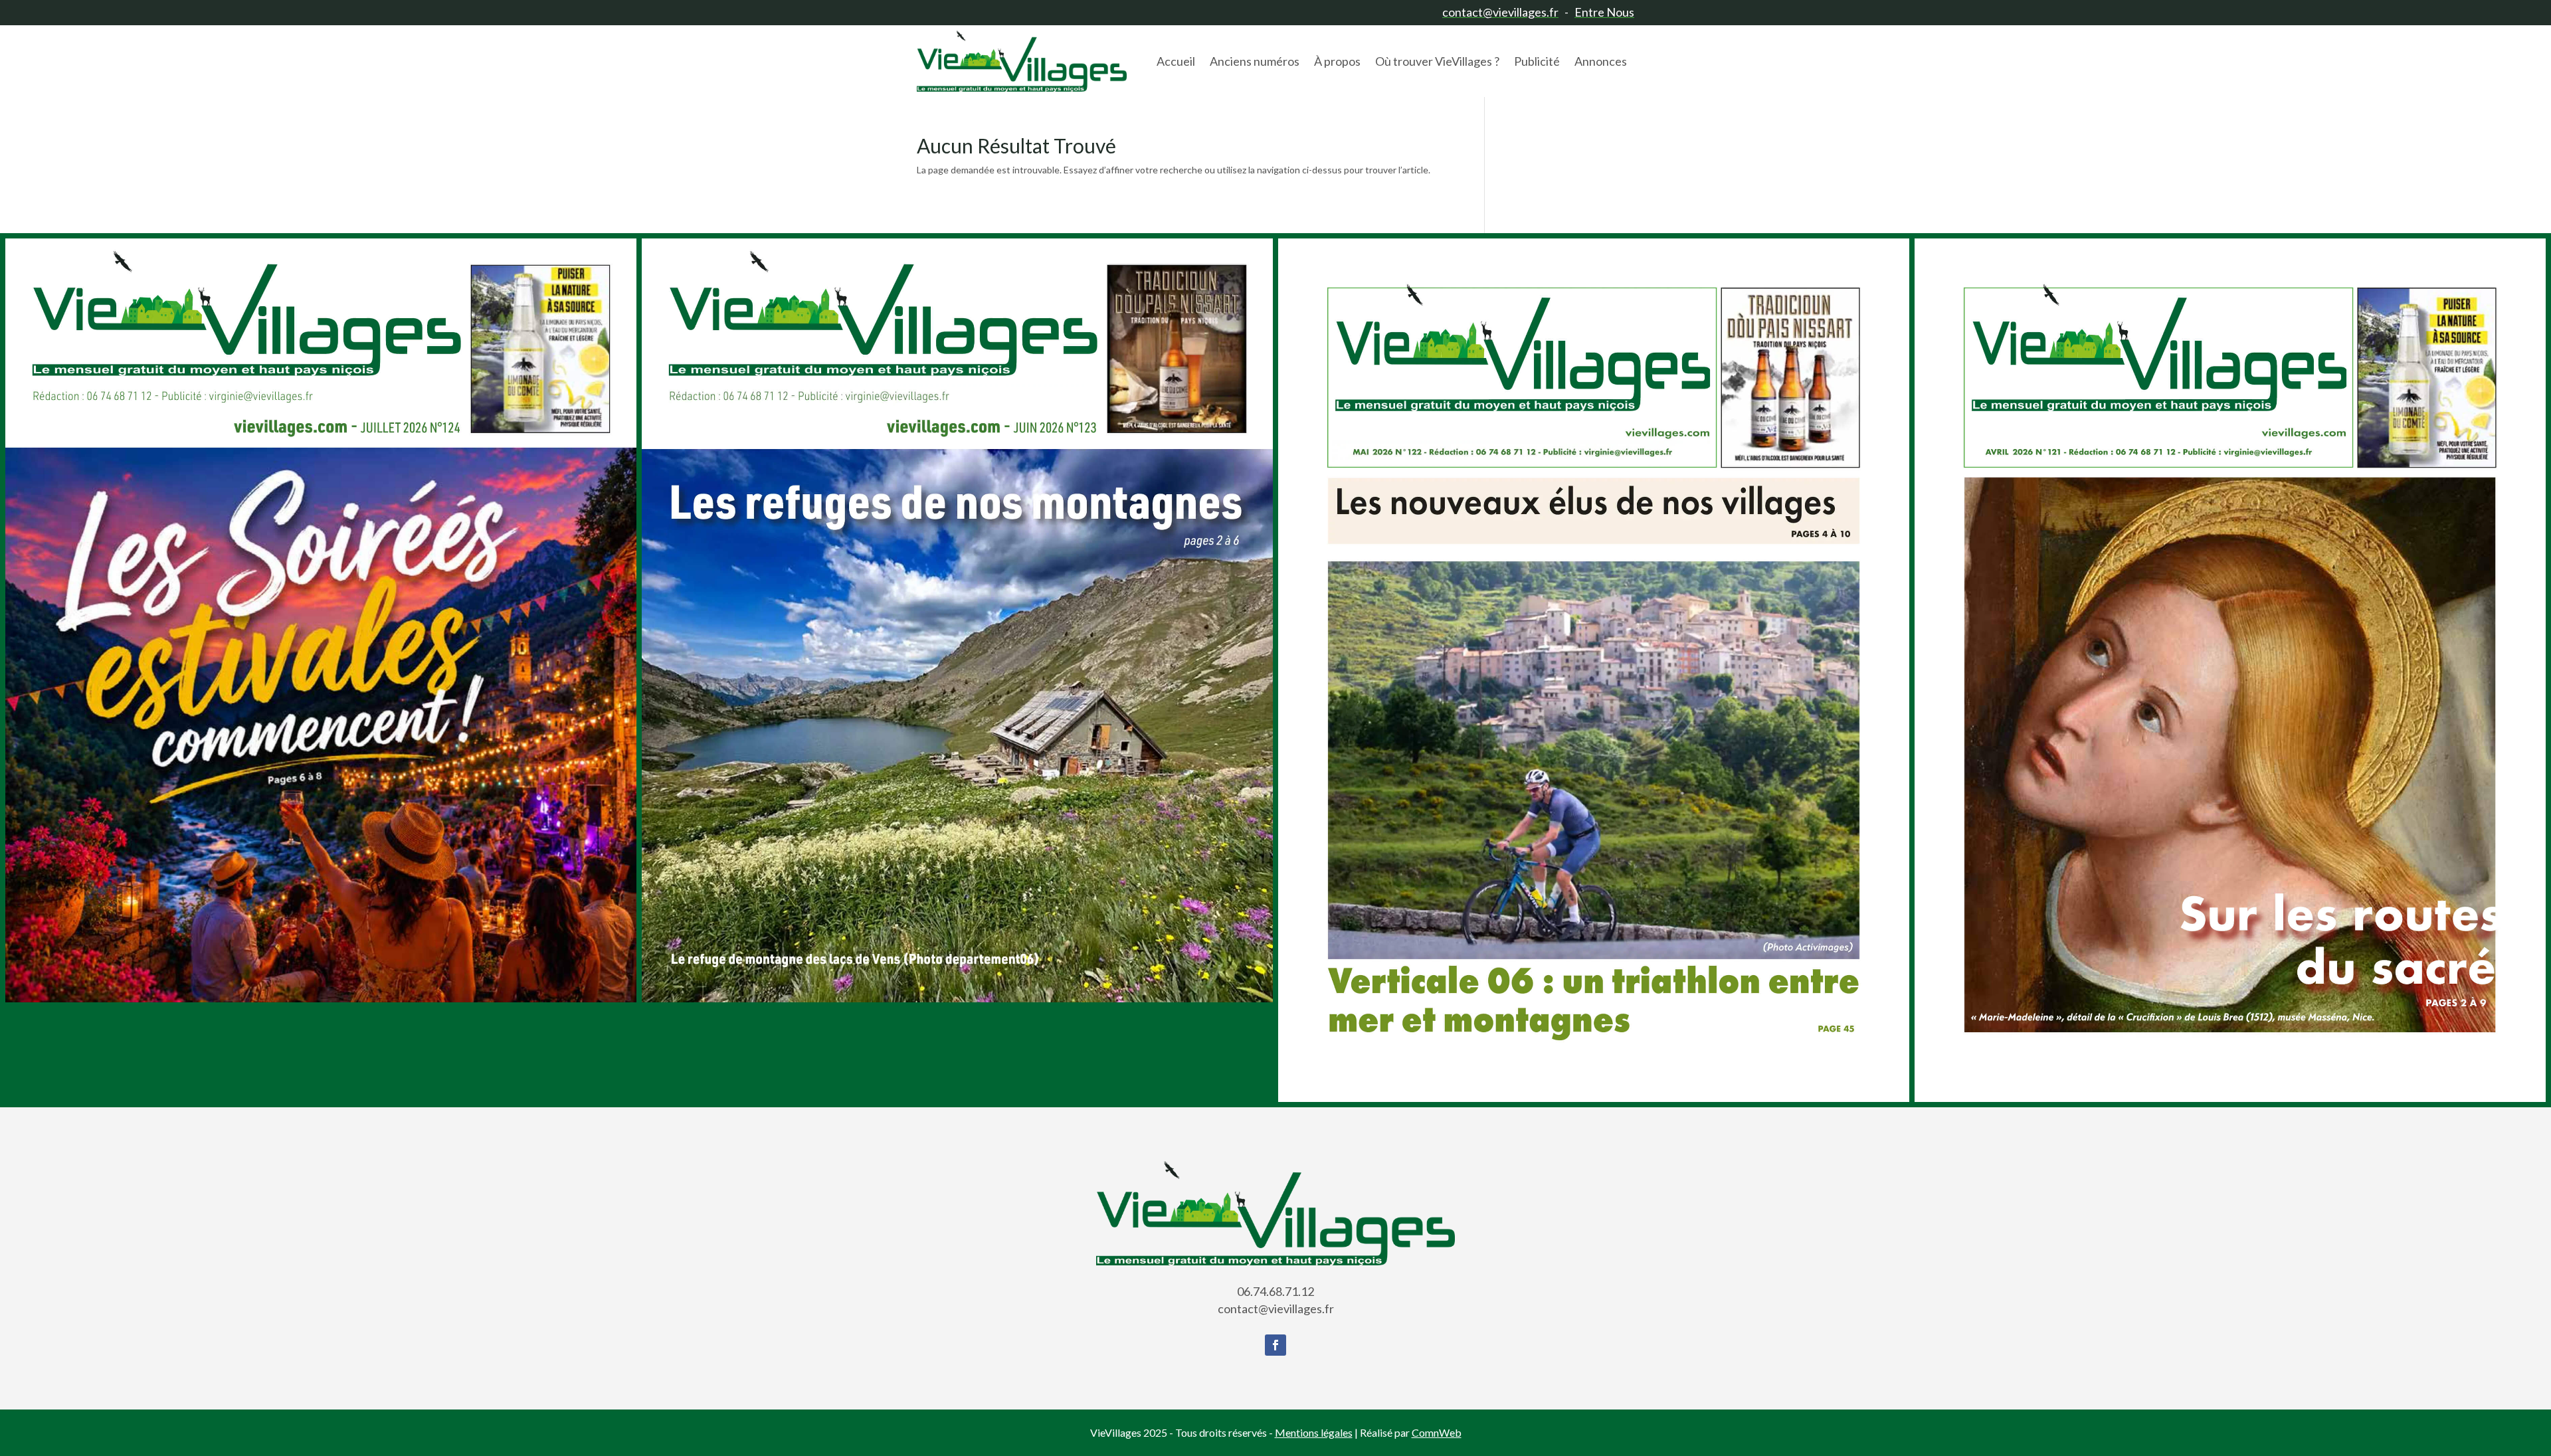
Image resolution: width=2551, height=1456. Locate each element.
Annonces (1601, 61)
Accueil (1176, 61)
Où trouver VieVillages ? (1437, 61)
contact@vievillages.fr (1500, 12)
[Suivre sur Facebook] (1275, 1345)
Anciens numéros (1255, 61)
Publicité (1537, 61)
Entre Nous (1604, 12)
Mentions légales (1314, 1432)
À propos (1337, 61)
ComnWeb (1437, 1432)
